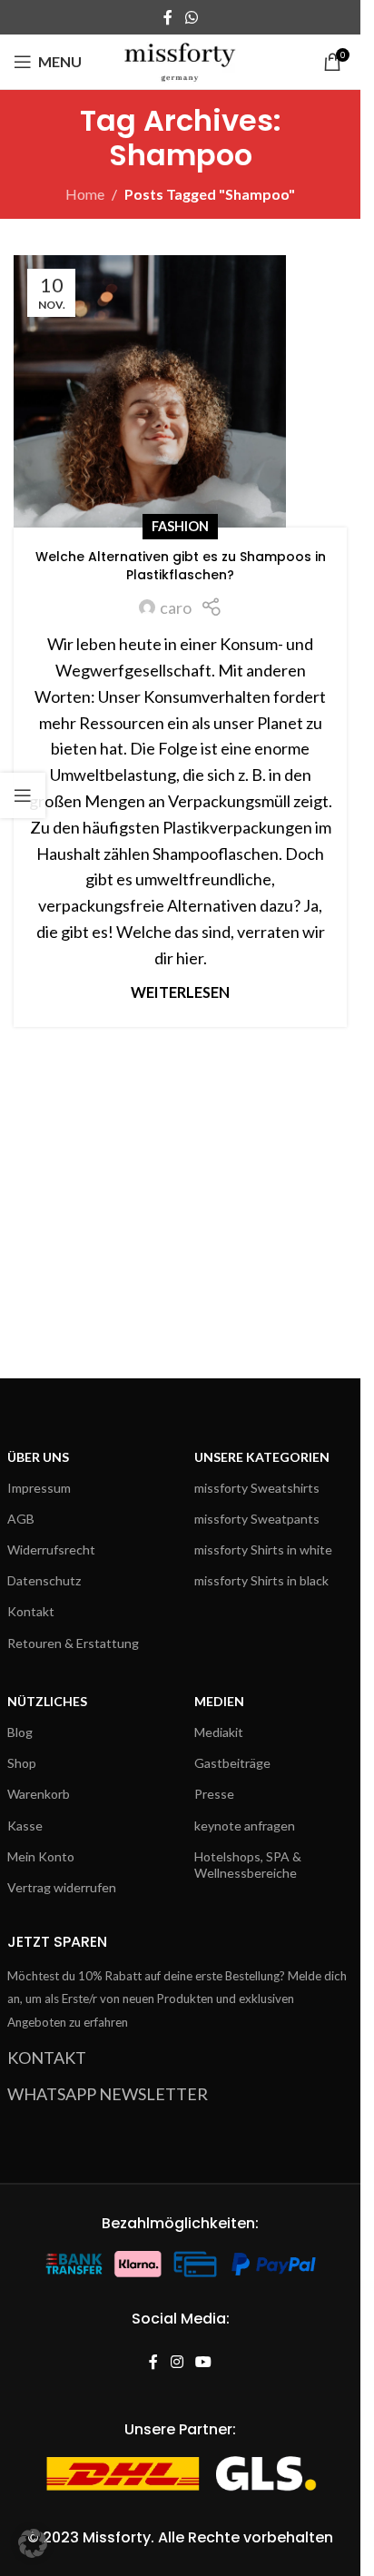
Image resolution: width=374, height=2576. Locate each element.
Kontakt (31, 1611)
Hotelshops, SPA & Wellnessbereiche (248, 1865)
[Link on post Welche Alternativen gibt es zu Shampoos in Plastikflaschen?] (180, 391)
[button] (33, 2543)
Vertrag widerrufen (62, 1887)
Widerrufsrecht (51, 1550)
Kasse (25, 1826)
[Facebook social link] (168, 17)
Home (85, 194)
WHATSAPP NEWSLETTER (108, 2094)
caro (176, 607)
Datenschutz (44, 1580)
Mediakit (219, 1732)
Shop (22, 1763)
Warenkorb (39, 1794)
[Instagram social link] (177, 2362)
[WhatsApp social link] (191, 17)
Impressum (39, 1488)
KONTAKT (47, 2058)
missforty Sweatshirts (257, 1488)
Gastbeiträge (232, 1763)
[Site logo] (180, 60)
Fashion (180, 526)
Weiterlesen (180, 992)
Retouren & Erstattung (73, 1643)
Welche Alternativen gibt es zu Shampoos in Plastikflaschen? (181, 566)
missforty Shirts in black (261, 1580)
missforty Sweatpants (257, 1519)
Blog (20, 1732)
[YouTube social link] (204, 2362)
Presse (214, 1794)
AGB (21, 1519)
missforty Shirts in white (263, 1550)
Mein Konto (41, 1856)
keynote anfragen (245, 1826)
